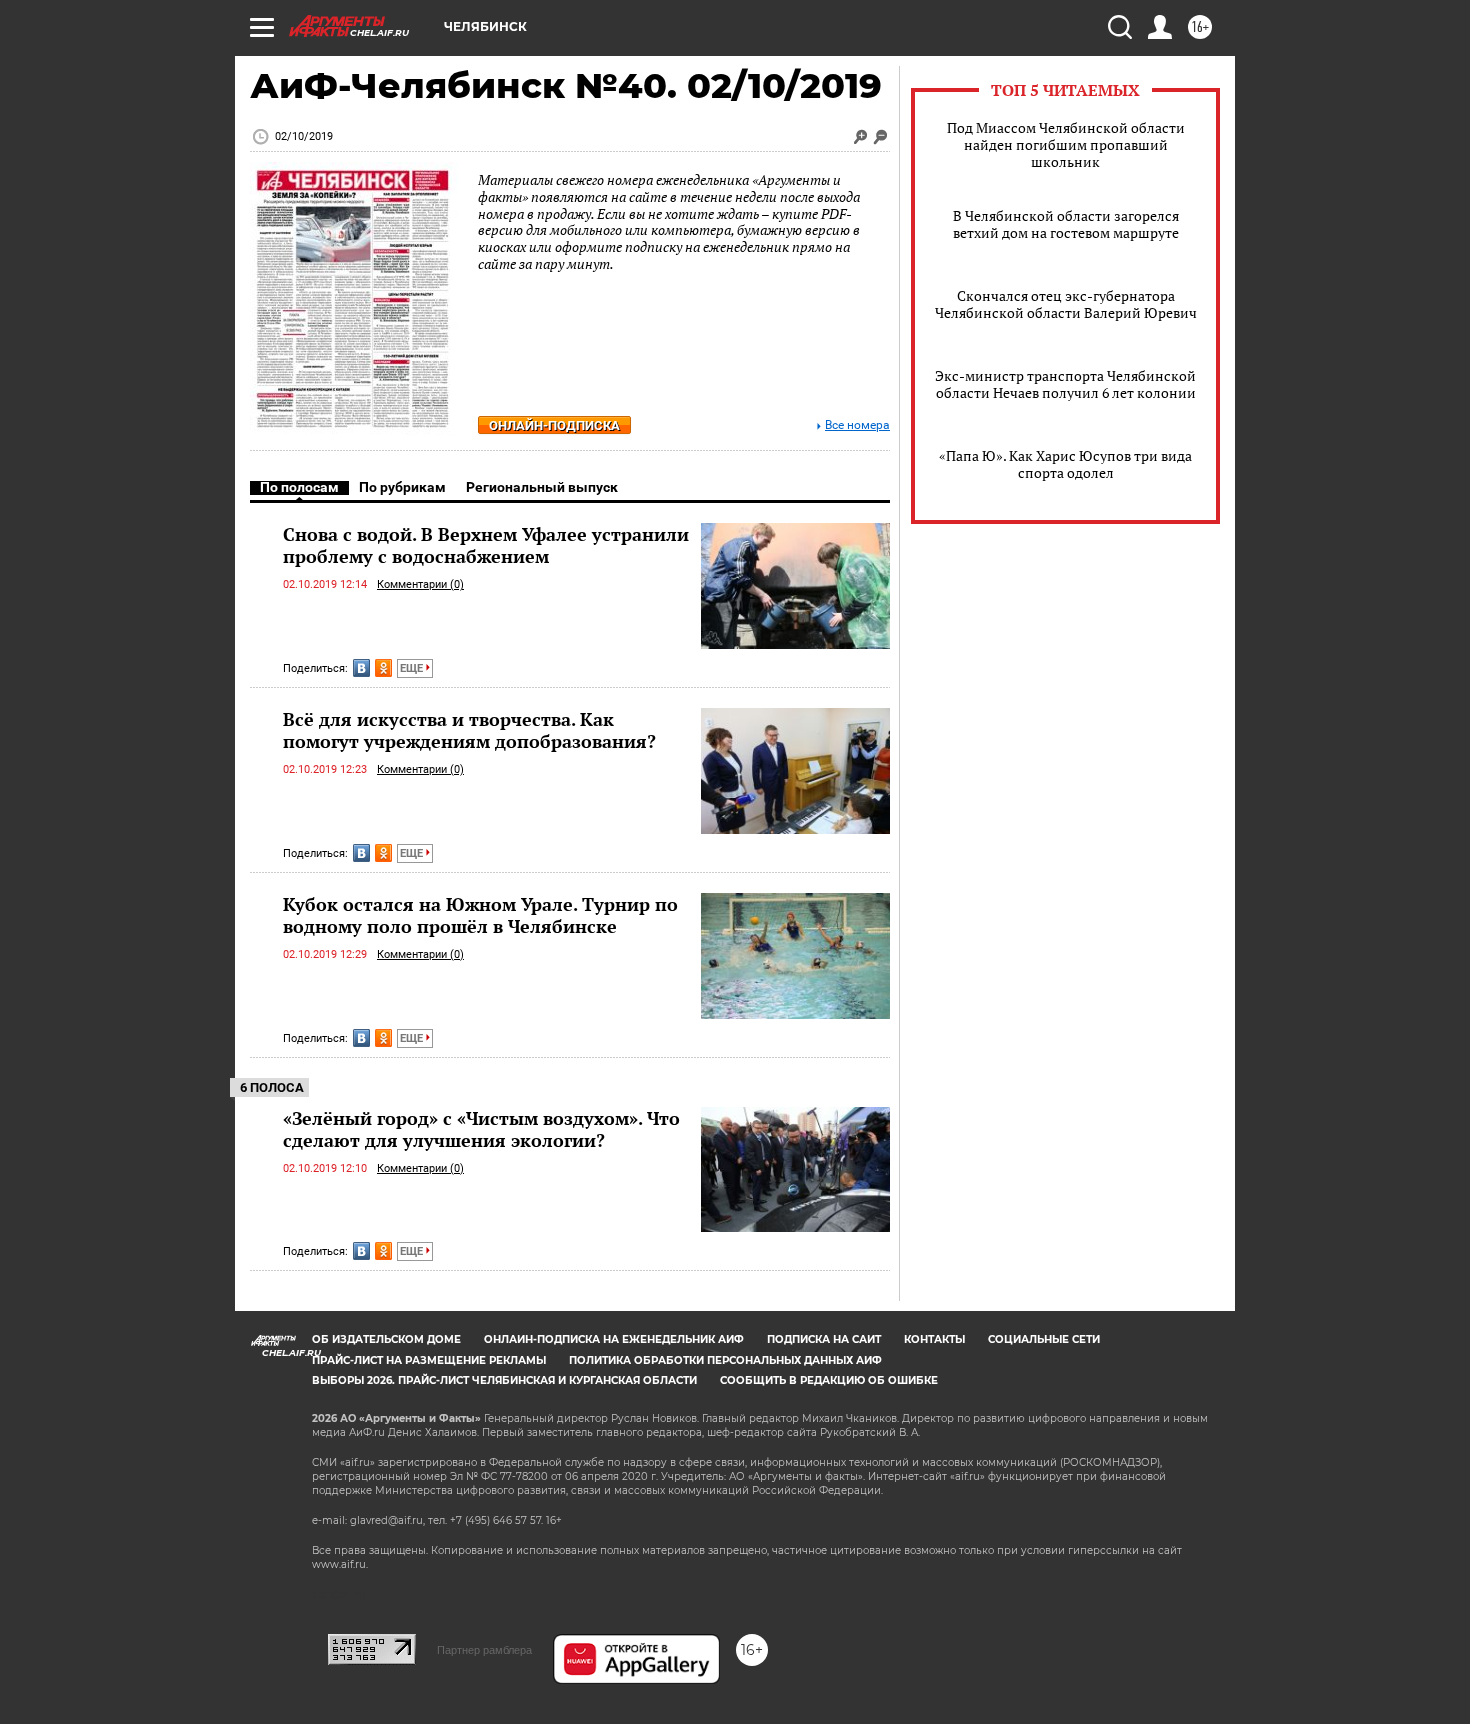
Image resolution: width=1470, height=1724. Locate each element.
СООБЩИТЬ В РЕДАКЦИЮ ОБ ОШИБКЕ (829, 1380)
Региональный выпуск (542, 487)
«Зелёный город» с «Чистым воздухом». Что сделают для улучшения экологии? (481, 1129)
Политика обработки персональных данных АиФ (725, 1360)
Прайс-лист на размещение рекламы (429, 1360)
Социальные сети (1044, 1339)
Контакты (934, 1339)
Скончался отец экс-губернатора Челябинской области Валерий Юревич (1066, 304)
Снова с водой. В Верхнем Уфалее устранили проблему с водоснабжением (486, 545)
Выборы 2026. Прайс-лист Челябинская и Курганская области (504, 1380)
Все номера (857, 425)
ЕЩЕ (413, 668)
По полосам (299, 487)
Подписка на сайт (824, 1339)
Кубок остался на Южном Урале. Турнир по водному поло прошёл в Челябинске (480, 915)
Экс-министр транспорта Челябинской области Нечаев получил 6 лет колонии (1065, 384)
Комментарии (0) (420, 584)
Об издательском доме (386, 1339)
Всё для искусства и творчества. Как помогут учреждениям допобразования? (469, 730)
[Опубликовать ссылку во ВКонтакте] (361, 668)
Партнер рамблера (484, 1650)
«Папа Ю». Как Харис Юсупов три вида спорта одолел (1065, 464)
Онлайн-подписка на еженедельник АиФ (614, 1339)
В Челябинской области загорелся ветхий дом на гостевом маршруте (1066, 224)
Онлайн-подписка (554, 425)
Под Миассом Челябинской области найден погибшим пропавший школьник (1066, 144)
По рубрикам (402, 487)
